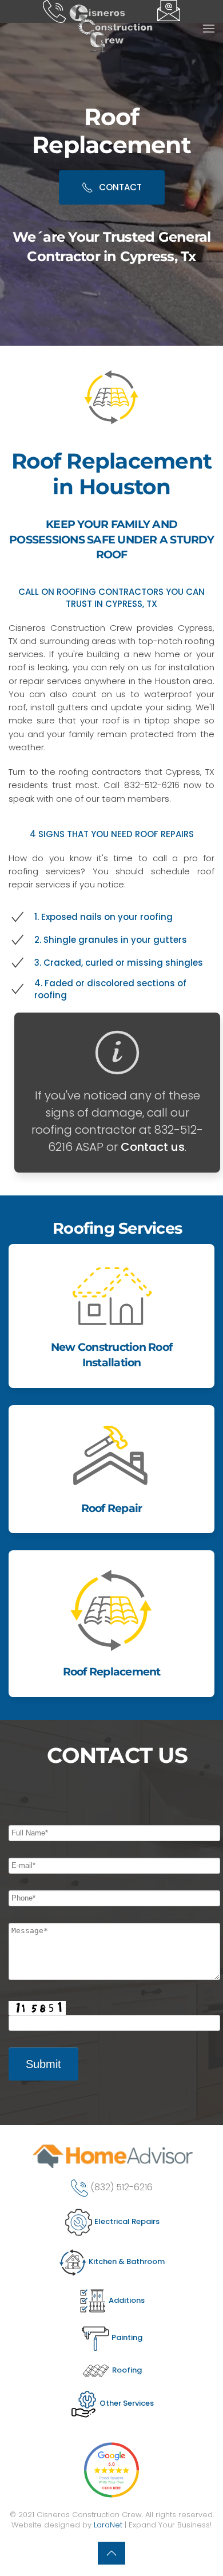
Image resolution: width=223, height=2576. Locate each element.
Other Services (126, 2403)
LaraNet (108, 2525)
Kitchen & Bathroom (126, 2261)
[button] (209, 29)
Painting (126, 2337)
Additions (126, 2300)
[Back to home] (111, 29)
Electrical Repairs (126, 2221)
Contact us (153, 1147)
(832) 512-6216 (122, 2187)
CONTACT (120, 187)
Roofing (126, 2370)
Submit (43, 2064)
